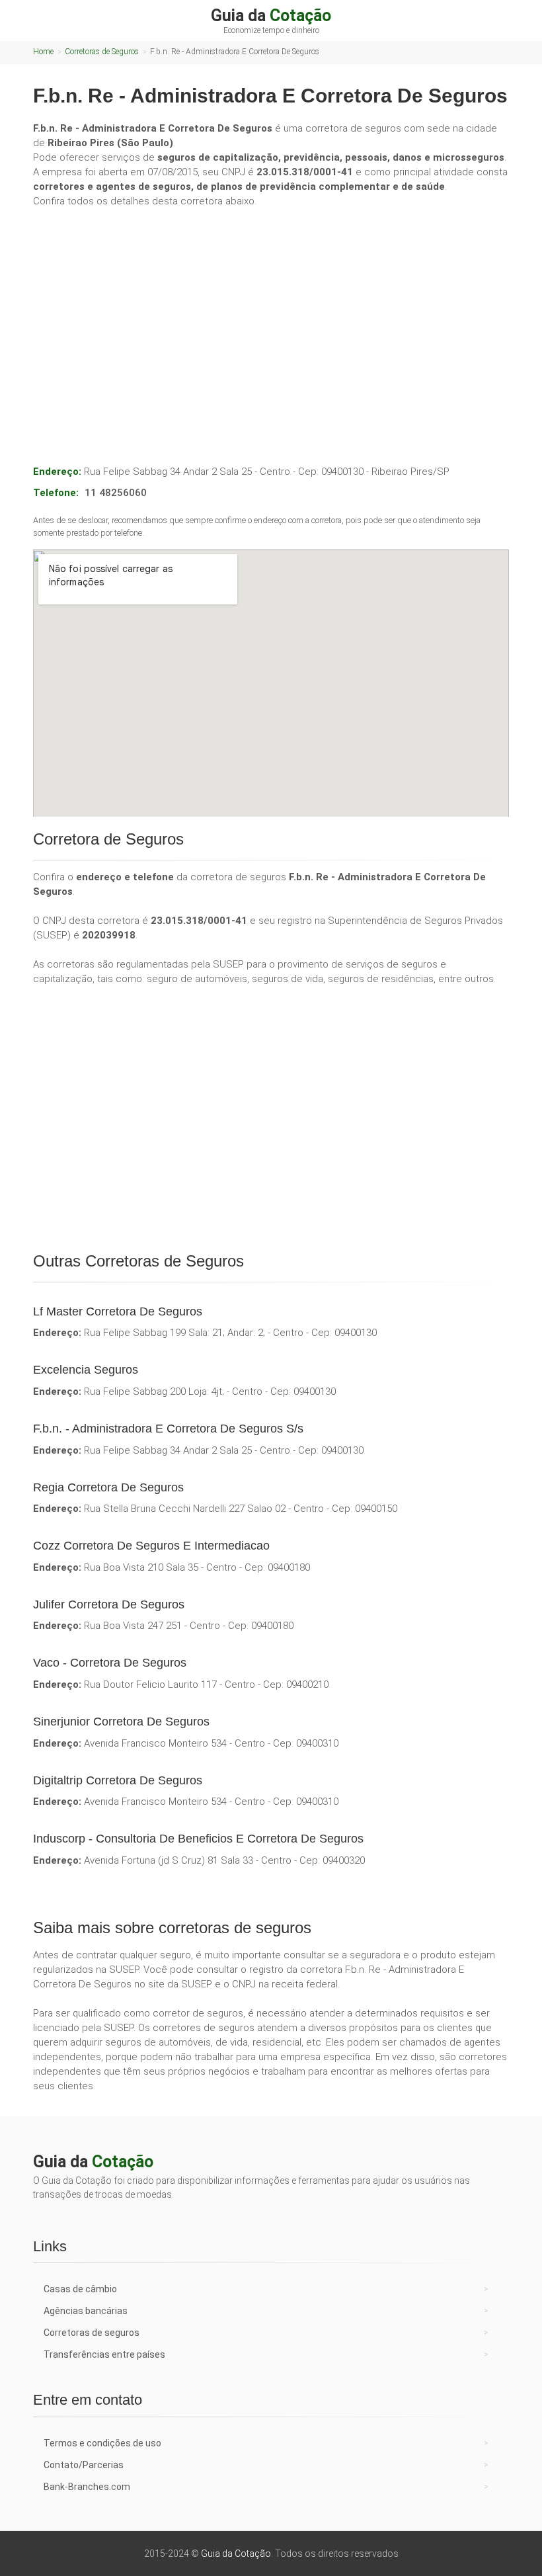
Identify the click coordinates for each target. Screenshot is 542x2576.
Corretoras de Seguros (102, 52)
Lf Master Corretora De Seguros (118, 1311)
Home (43, 52)
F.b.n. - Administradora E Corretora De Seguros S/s (168, 1429)
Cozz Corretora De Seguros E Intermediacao (151, 1546)
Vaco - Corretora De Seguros (110, 1663)
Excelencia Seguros (86, 1370)
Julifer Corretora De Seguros (109, 1604)
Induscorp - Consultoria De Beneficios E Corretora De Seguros (198, 1839)
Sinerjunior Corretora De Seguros (121, 1722)
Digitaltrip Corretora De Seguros (118, 1780)
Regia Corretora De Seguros (108, 1487)
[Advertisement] (271, 317)
